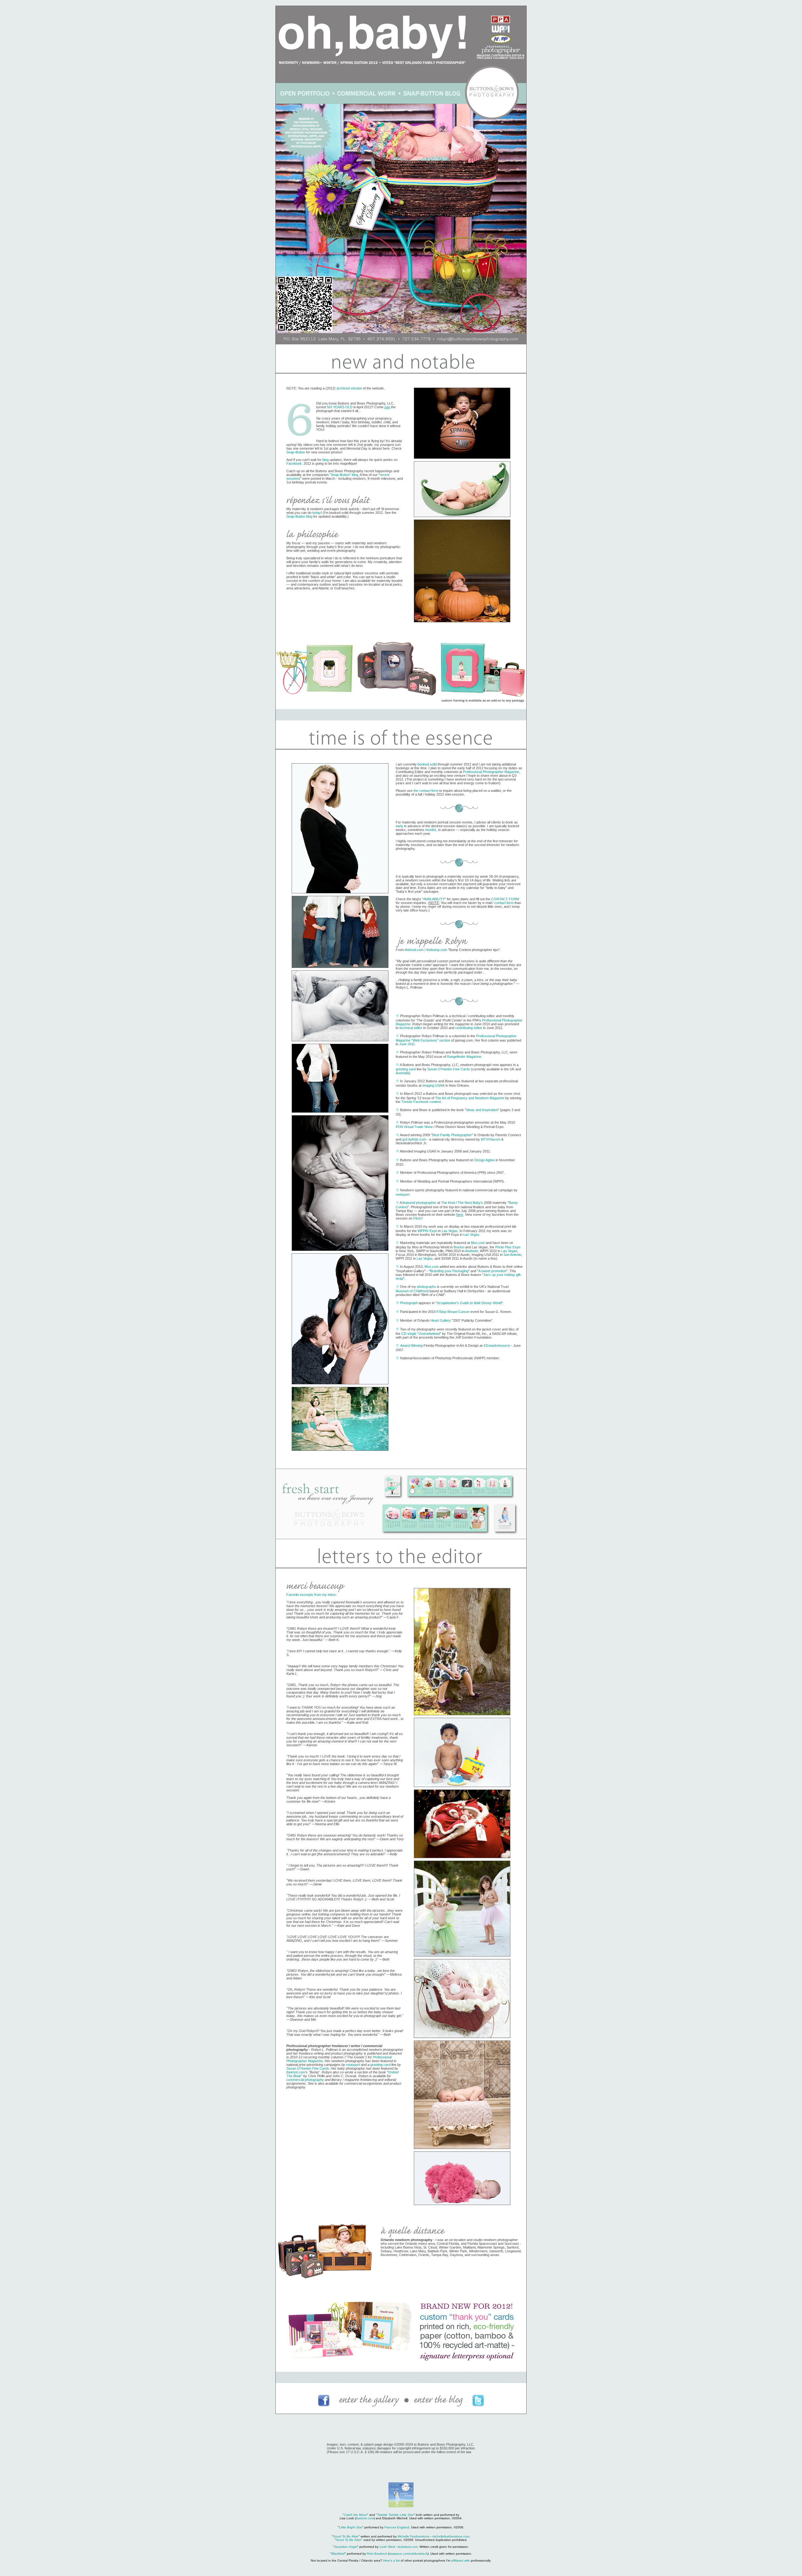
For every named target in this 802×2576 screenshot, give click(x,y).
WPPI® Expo (427, 1231)
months (431, 830)
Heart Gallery (441, 1320)
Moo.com (478, 1243)
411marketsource (497, 1345)
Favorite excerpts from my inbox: (312, 1595)
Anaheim (471, 1251)
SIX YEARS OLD (340, 407)
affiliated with (461, 2560)
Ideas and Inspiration (482, 1110)
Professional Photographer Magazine (491, 772)
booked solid (427, 764)
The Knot (448, 1203)
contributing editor (469, 1028)
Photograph (409, 1303)
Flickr (417, 1218)
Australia (402, 1073)
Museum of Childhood (412, 1291)
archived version (349, 388)
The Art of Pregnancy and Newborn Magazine (470, 1098)
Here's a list (391, 2560)
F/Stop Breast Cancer (453, 1312)
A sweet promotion (492, 1271)
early (399, 826)
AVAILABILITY (434, 899)
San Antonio (512, 1255)
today (317, 513)
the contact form (426, 791)
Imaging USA (432, 1085)
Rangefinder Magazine (464, 1057)
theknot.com (414, 950)
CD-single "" (421, 1334)
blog (325, 460)
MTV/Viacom (491, 1139)
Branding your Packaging (449, 1271)
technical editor (411, 1028)
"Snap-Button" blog (344, 475)
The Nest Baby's (470, 1203)
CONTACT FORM (505, 899)
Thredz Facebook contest (421, 1102)
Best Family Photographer (452, 1135)
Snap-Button (296, 452)
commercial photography (305, 2080)
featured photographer (419, 1203)
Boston (459, 1247)
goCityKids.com (414, 1139)
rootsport (403, 1194)
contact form (504, 903)
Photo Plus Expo (508, 1247)
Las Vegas (450, 1231)
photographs (427, 1287)
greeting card (406, 1069)
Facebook (294, 463)
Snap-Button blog (299, 516)
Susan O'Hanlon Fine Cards (449, 1069)
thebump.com (437, 950)
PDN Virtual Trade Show (414, 1127)
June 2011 (407, 1044)
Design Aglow (484, 1160)
